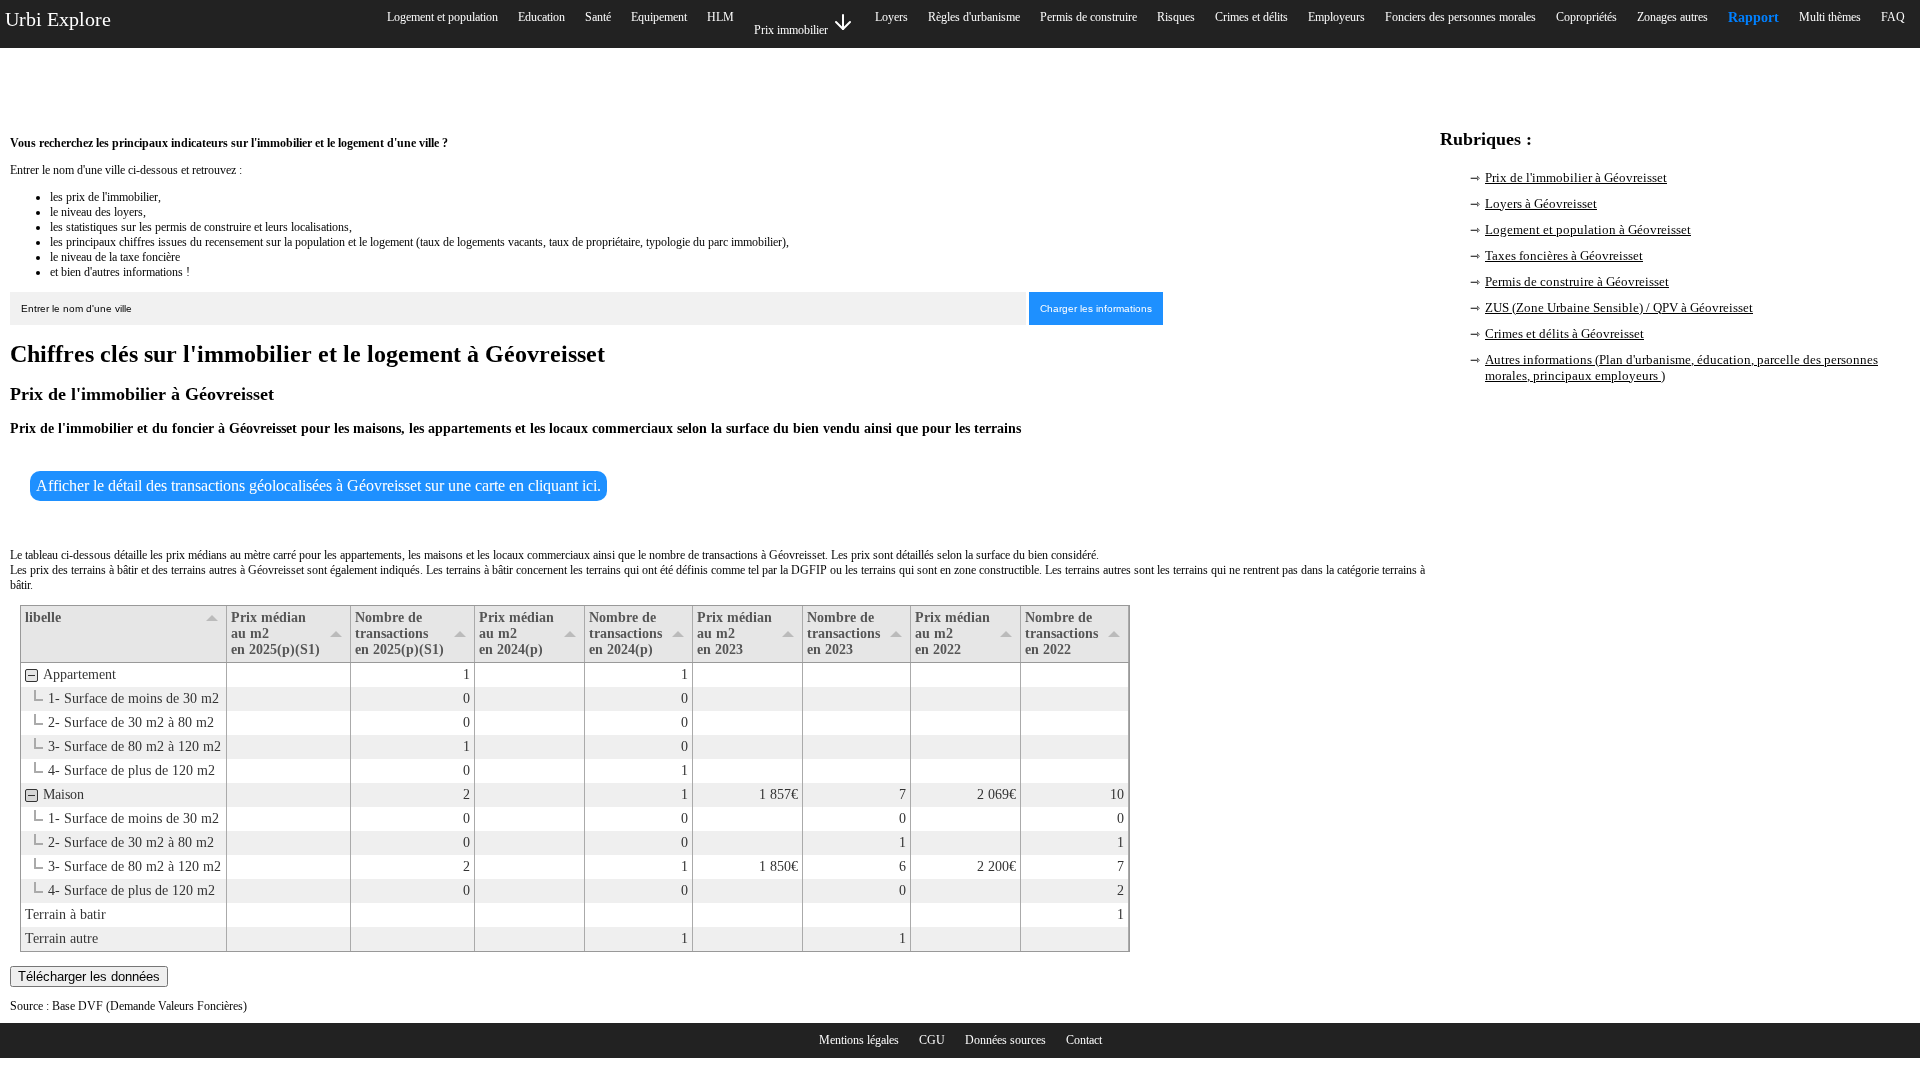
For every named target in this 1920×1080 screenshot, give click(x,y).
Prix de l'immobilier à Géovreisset (1576, 177)
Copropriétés (1586, 17)
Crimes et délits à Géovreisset (1564, 333)
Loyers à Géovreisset (1541, 203)
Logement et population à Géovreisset (1588, 229)
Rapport (1753, 17)
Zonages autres (1672, 17)
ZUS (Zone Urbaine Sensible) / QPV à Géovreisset (1619, 307)
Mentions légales (859, 1040)
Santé (598, 17)
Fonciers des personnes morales (1460, 17)
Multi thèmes (1830, 17)
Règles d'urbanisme (974, 17)
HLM (720, 17)
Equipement (659, 17)
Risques (1176, 17)
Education (541, 17)
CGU (932, 1040)
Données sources (1005, 1040)
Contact (1084, 1040)
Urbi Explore (58, 19)
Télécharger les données (89, 976)
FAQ (1893, 17)
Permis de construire (1088, 17)
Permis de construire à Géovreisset (1577, 281)
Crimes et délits (1251, 17)
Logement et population (442, 17)
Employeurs (1336, 17)
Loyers (891, 17)
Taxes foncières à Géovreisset (1564, 255)
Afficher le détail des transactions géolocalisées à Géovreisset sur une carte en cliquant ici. (318, 485)
